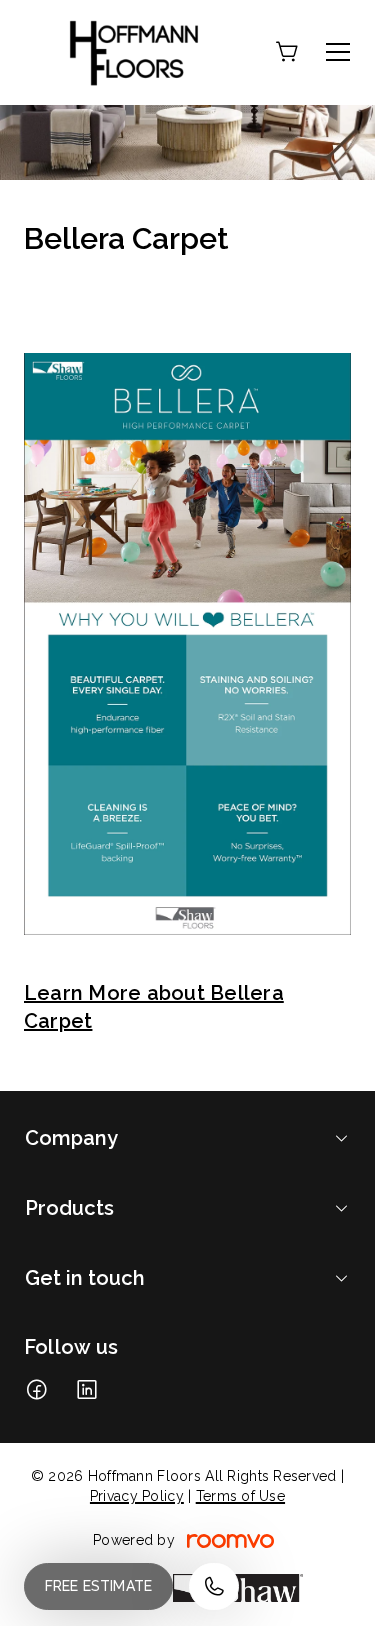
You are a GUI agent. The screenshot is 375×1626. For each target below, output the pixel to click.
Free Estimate (98, 1586)
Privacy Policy (137, 1496)
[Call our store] (214, 1586)
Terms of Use (240, 1496)
